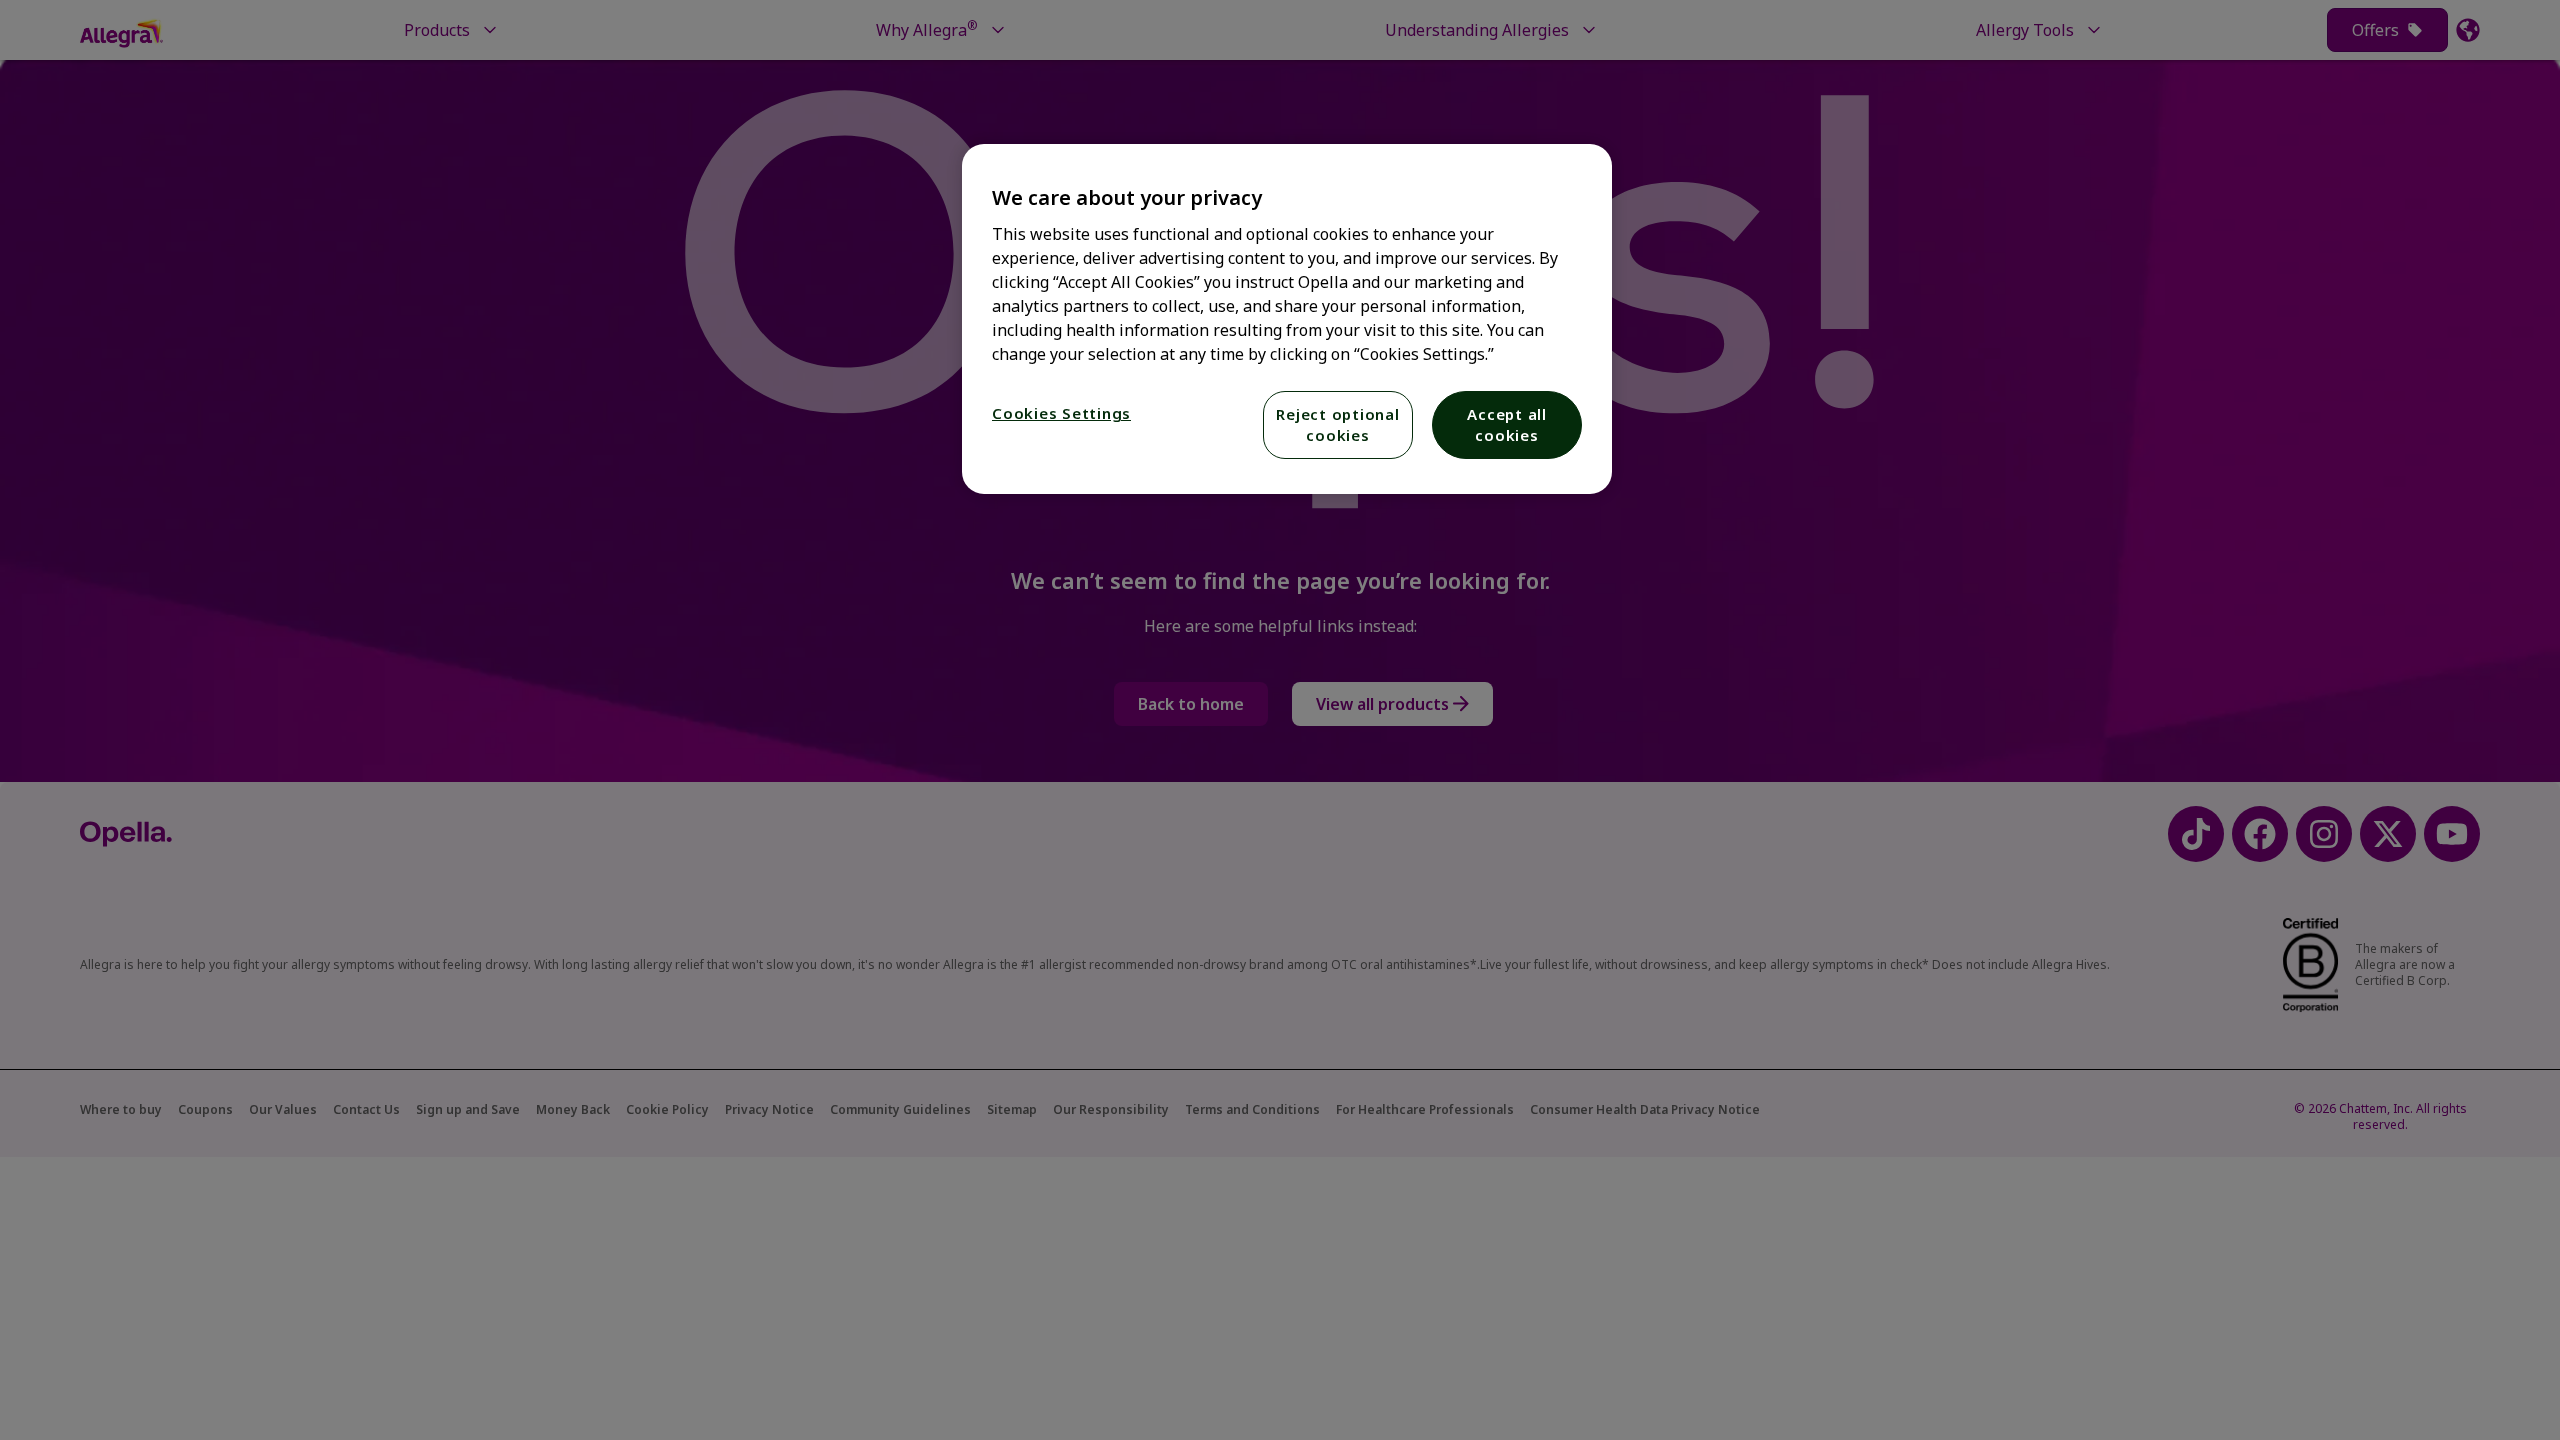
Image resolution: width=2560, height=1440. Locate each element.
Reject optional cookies (1337, 424)
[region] (1287, 319)
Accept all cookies (1507, 424)
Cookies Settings (1061, 413)
